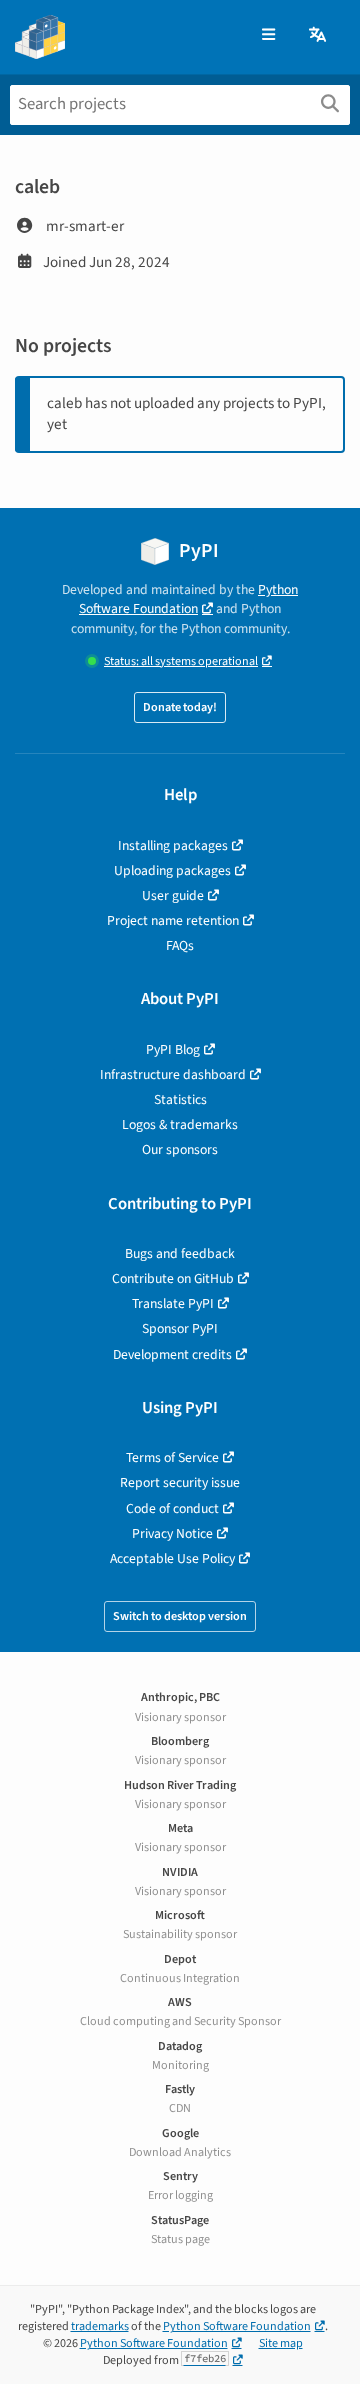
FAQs (180, 945)
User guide (173, 895)
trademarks (100, 2326)
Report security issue (180, 1482)
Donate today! (180, 707)
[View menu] (268, 35)
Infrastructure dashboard (173, 1074)
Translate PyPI (173, 1303)
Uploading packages (172, 870)
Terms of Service (172, 1457)
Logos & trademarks (180, 1124)
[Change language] (319, 35)
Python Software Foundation (188, 599)
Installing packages (173, 845)
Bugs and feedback (180, 1253)
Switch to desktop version (180, 1616)
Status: (181, 661)
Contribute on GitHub (173, 1278)
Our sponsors (180, 1149)
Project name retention (173, 920)
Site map (281, 2343)
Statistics (180, 1099)
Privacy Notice (172, 1533)
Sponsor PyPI (180, 1328)
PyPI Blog (173, 1049)
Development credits (172, 1354)
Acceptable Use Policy (172, 1558)
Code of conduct (172, 1508)
